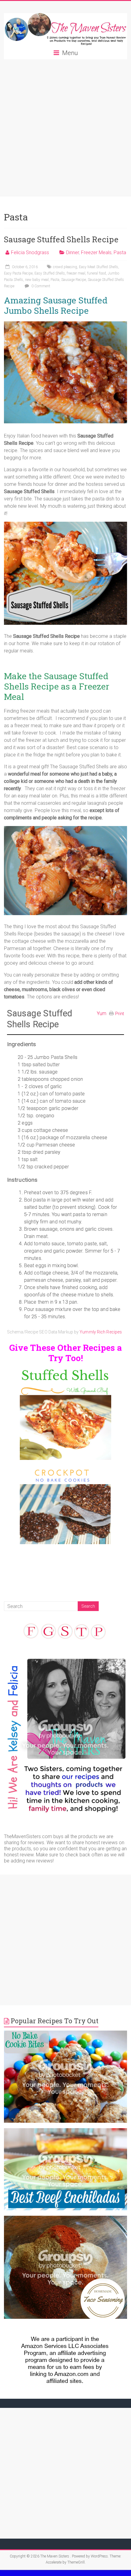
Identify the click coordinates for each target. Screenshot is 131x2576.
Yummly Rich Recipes (101, 1332)
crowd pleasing (65, 267)
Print (120, 1014)
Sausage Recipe (74, 280)
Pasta (120, 252)
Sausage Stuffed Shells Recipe (61, 239)
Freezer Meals (96, 252)
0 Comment (40, 286)
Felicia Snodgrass (30, 252)
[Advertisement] (65, 128)
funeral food (97, 273)
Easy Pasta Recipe (18, 273)
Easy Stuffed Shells (50, 273)
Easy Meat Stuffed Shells (99, 267)
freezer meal (76, 273)
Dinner (73, 252)
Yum (102, 1013)
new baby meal (37, 280)
